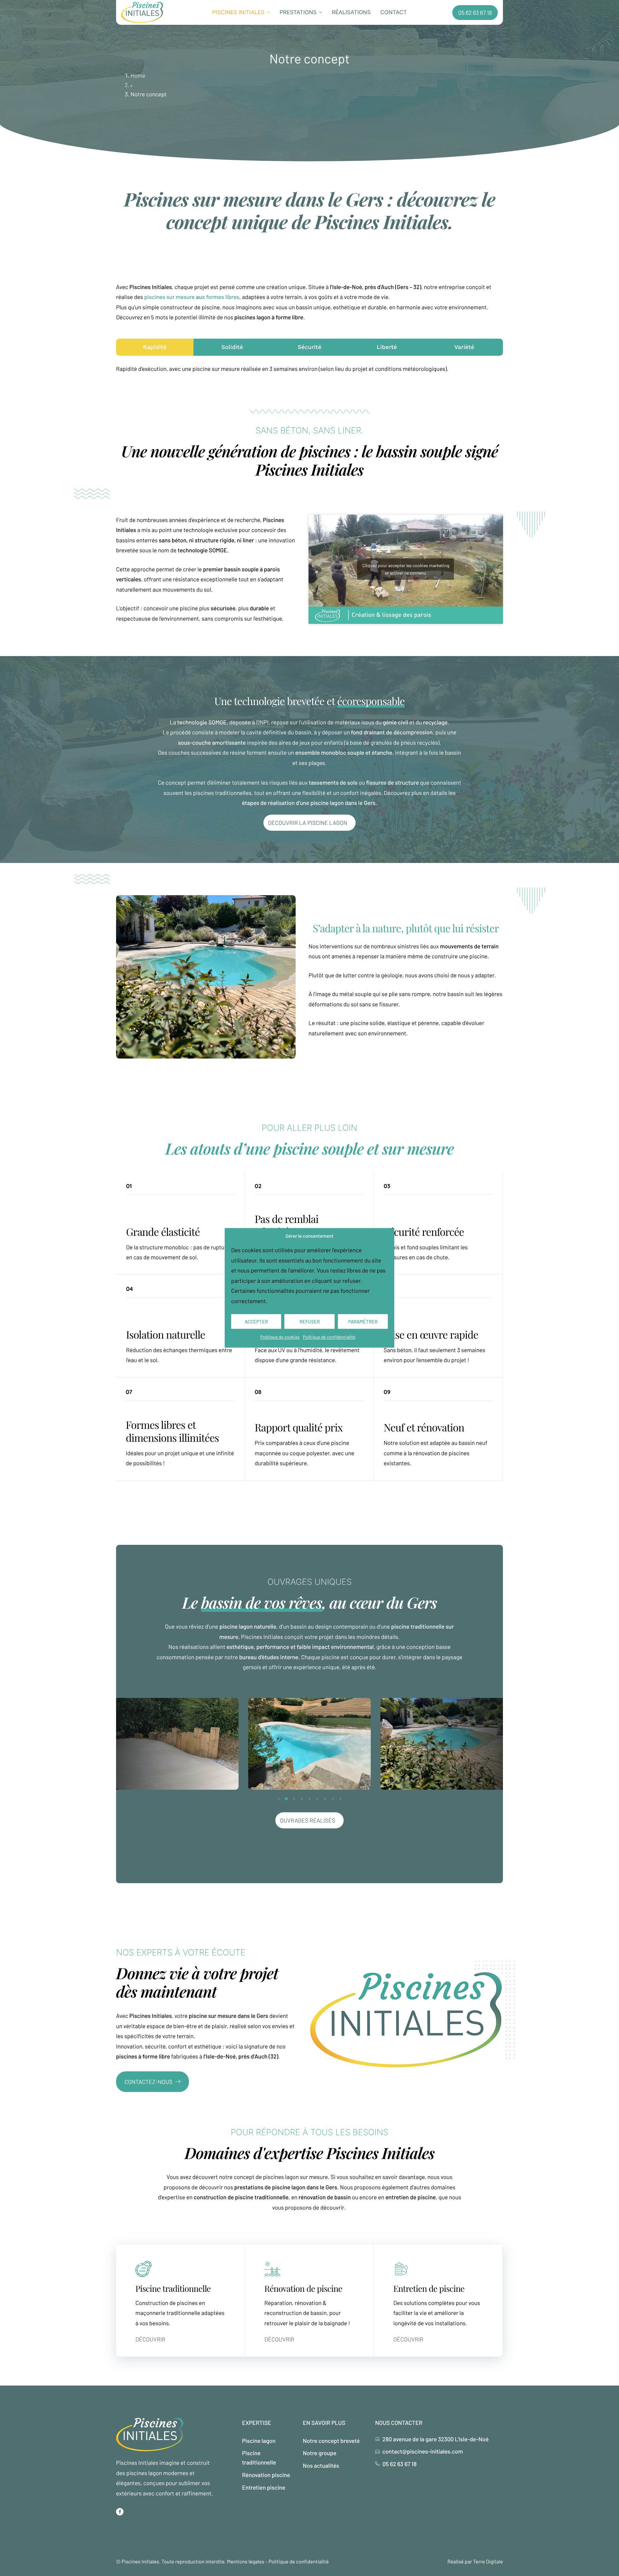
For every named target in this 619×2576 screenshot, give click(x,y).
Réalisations (351, 13)
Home (138, 75)
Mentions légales (246, 2562)
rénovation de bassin (325, 2197)
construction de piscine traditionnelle (241, 2197)
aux (192, 297)
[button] (279, 1799)
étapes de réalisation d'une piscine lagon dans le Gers (309, 803)
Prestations (298, 13)
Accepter (256, 1322)
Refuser (310, 1322)
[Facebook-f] (120, 2512)
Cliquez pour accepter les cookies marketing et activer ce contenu (406, 569)
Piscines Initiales (238, 13)
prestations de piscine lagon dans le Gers (286, 2187)
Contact (394, 13)
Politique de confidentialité (329, 1337)
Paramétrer (363, 1322)
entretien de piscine (410, 2197)
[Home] (142, 12)
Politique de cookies (280, 1337)
